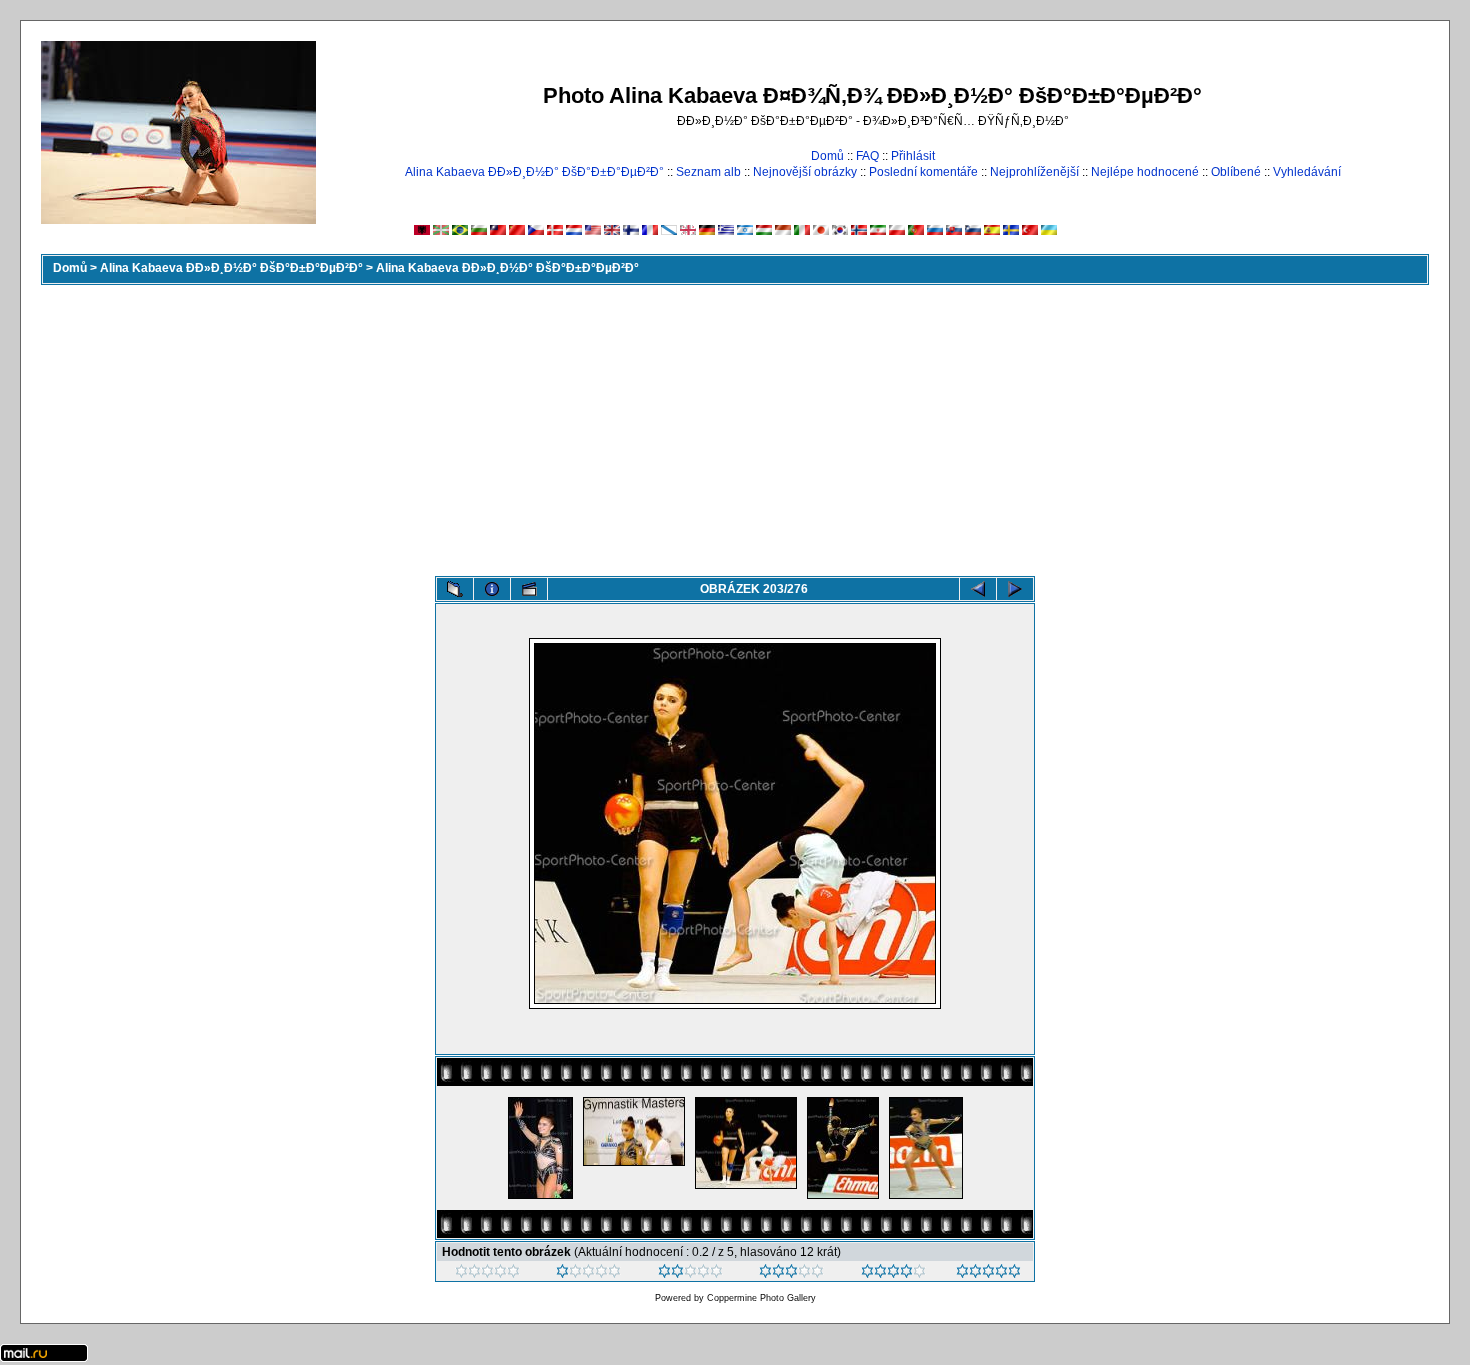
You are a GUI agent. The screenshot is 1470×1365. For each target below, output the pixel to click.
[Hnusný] (487, 1274)
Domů (827, 156)
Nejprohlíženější (1034, 172)
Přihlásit (913, 156)
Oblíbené (1236, 172)
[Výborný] (893, 1274)
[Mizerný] (588, 1274)
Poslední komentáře (923, 172)
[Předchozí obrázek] (978, 589)
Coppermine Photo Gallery (761, 1298)
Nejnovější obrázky (805, 172)
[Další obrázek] (1015, 589)
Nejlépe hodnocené (1145, 172)
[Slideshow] (529, 589)
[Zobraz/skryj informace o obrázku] (492, 589)
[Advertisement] (735, 426)
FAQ (867, 156)
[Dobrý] (791, 1274)
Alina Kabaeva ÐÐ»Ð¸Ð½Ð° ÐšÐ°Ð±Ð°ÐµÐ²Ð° (534, 172)
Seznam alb (708, 172)
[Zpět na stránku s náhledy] (455, 589)
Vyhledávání (1307, 172)
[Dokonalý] (988, 1274)
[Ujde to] (690, 1274)
